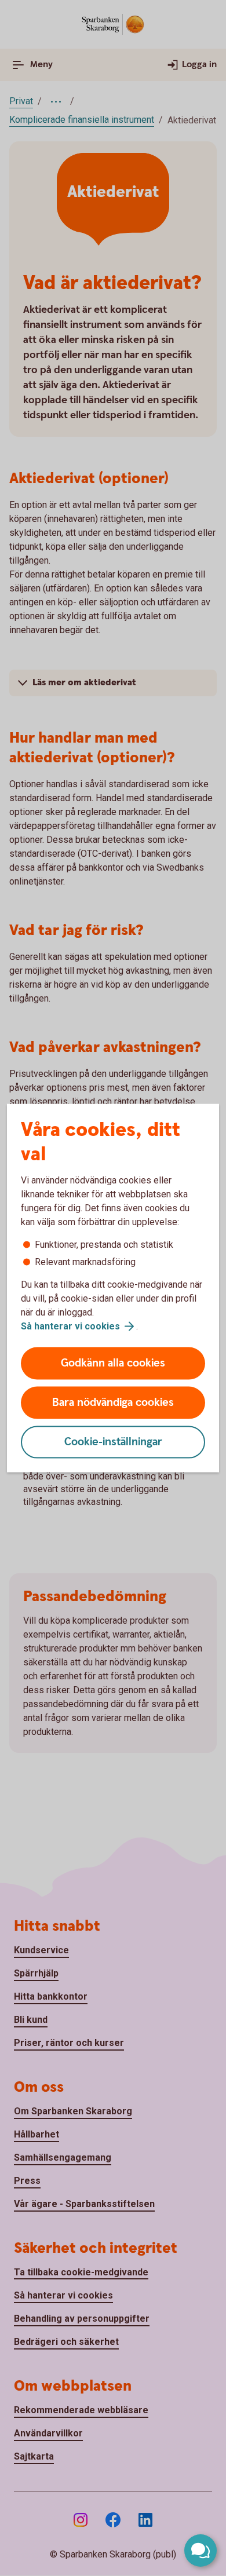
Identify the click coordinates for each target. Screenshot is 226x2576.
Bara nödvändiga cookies (113, 1403)
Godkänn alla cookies (113, 1363)
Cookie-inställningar (113, 1442)
